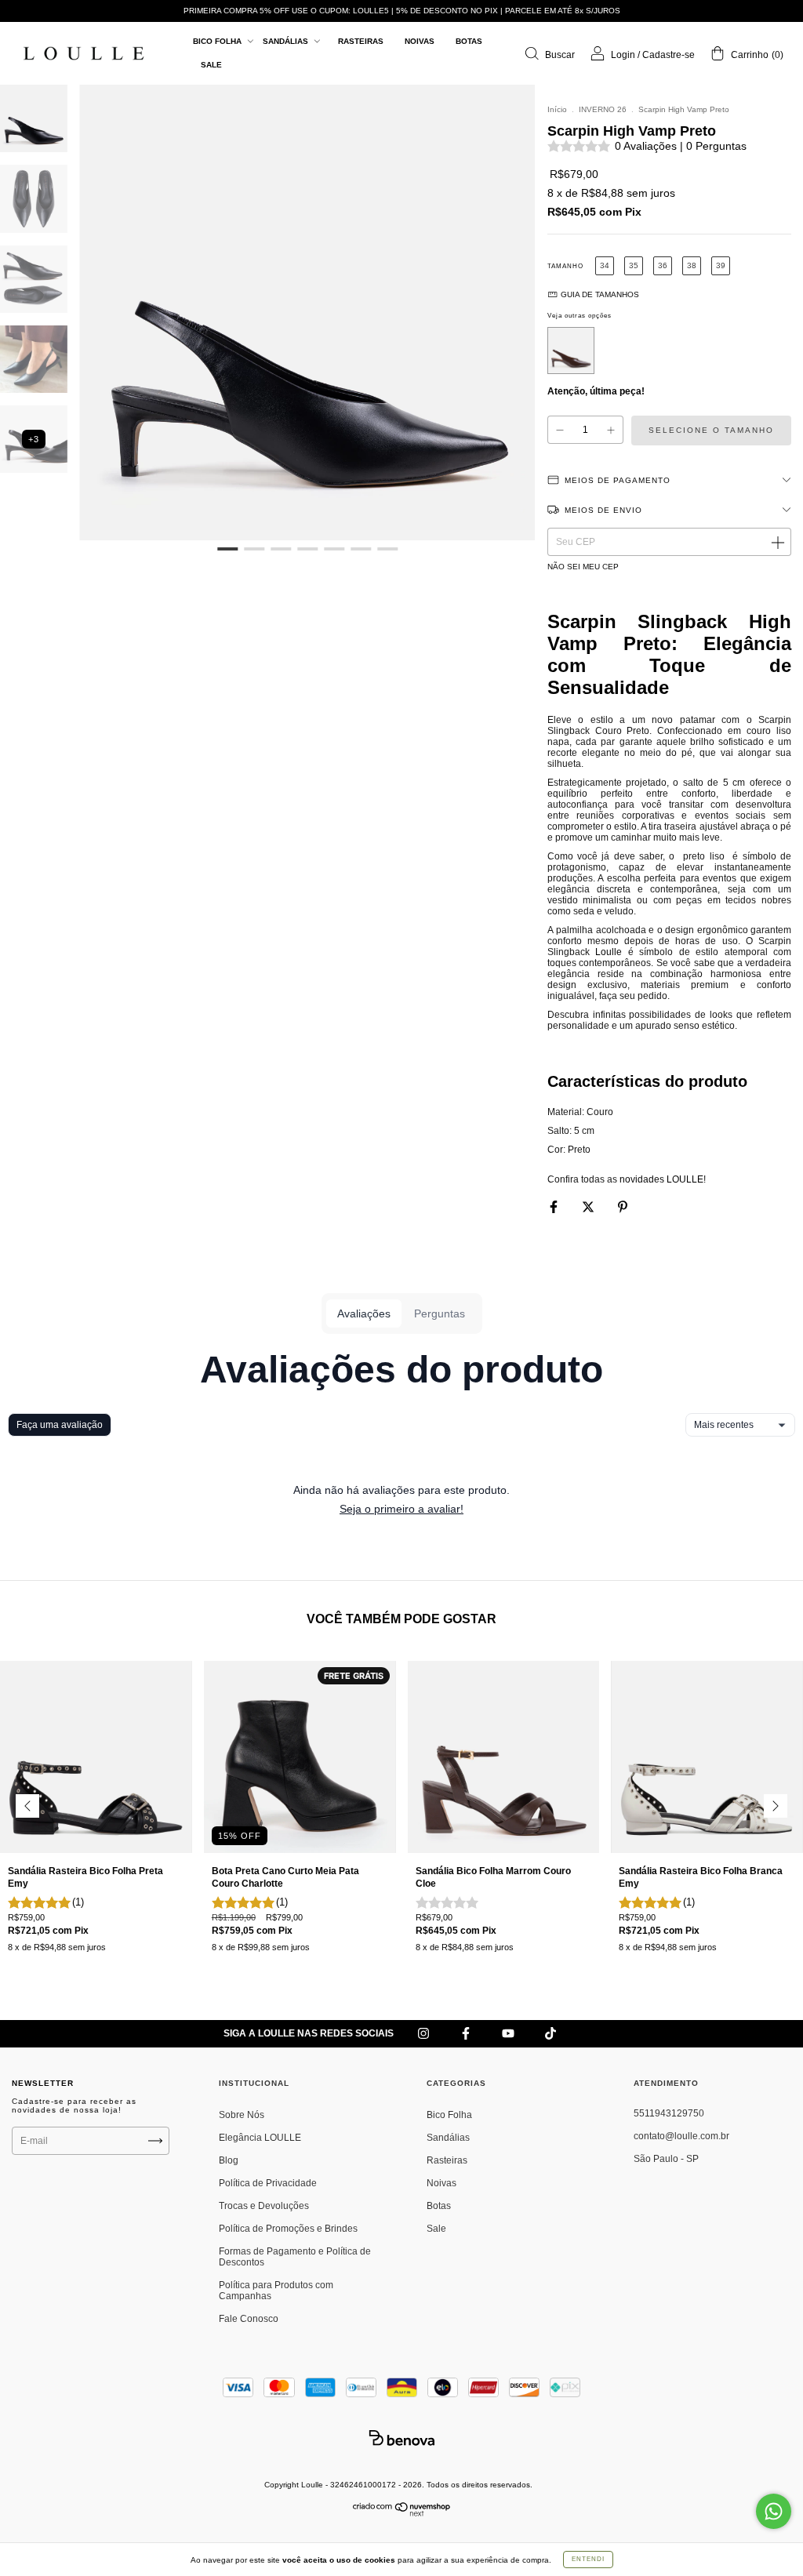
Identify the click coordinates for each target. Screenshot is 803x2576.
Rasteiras (361, 41)
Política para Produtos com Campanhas (276, 2291)
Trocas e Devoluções (264, 2206)
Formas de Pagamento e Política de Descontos (295, 2257)
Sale (211, 65)
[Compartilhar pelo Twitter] (589, 1208)
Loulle (609, 952)
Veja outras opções (580, 316)
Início (557, 109)
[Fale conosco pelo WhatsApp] (774, 2511)
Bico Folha (218, 41)
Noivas (420, 41)
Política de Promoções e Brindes (288, 2229)
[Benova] (401, 2438)
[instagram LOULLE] (425, 2034)
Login (623, 55)
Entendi (588, 2559)
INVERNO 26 (603, 109)
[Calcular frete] (777, 542)
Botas (469, 41)
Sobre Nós (242, 2115)
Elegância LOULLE (260, 2138)
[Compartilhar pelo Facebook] (555, 1208)
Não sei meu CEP (583, 567)
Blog (229, 2160)
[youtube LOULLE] (509, 2034)
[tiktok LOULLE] (550, 2034)
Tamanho (565, 266)
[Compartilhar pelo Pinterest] (623, 1208)
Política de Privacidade (268, 2183)
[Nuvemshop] (402, 2513)
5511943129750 (669, 2113)
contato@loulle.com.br (681, 2136)
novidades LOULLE (661, 1179)
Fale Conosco (249, 2319)
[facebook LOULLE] (467, 2034)
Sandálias (287, 41)
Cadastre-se (669, 55)
